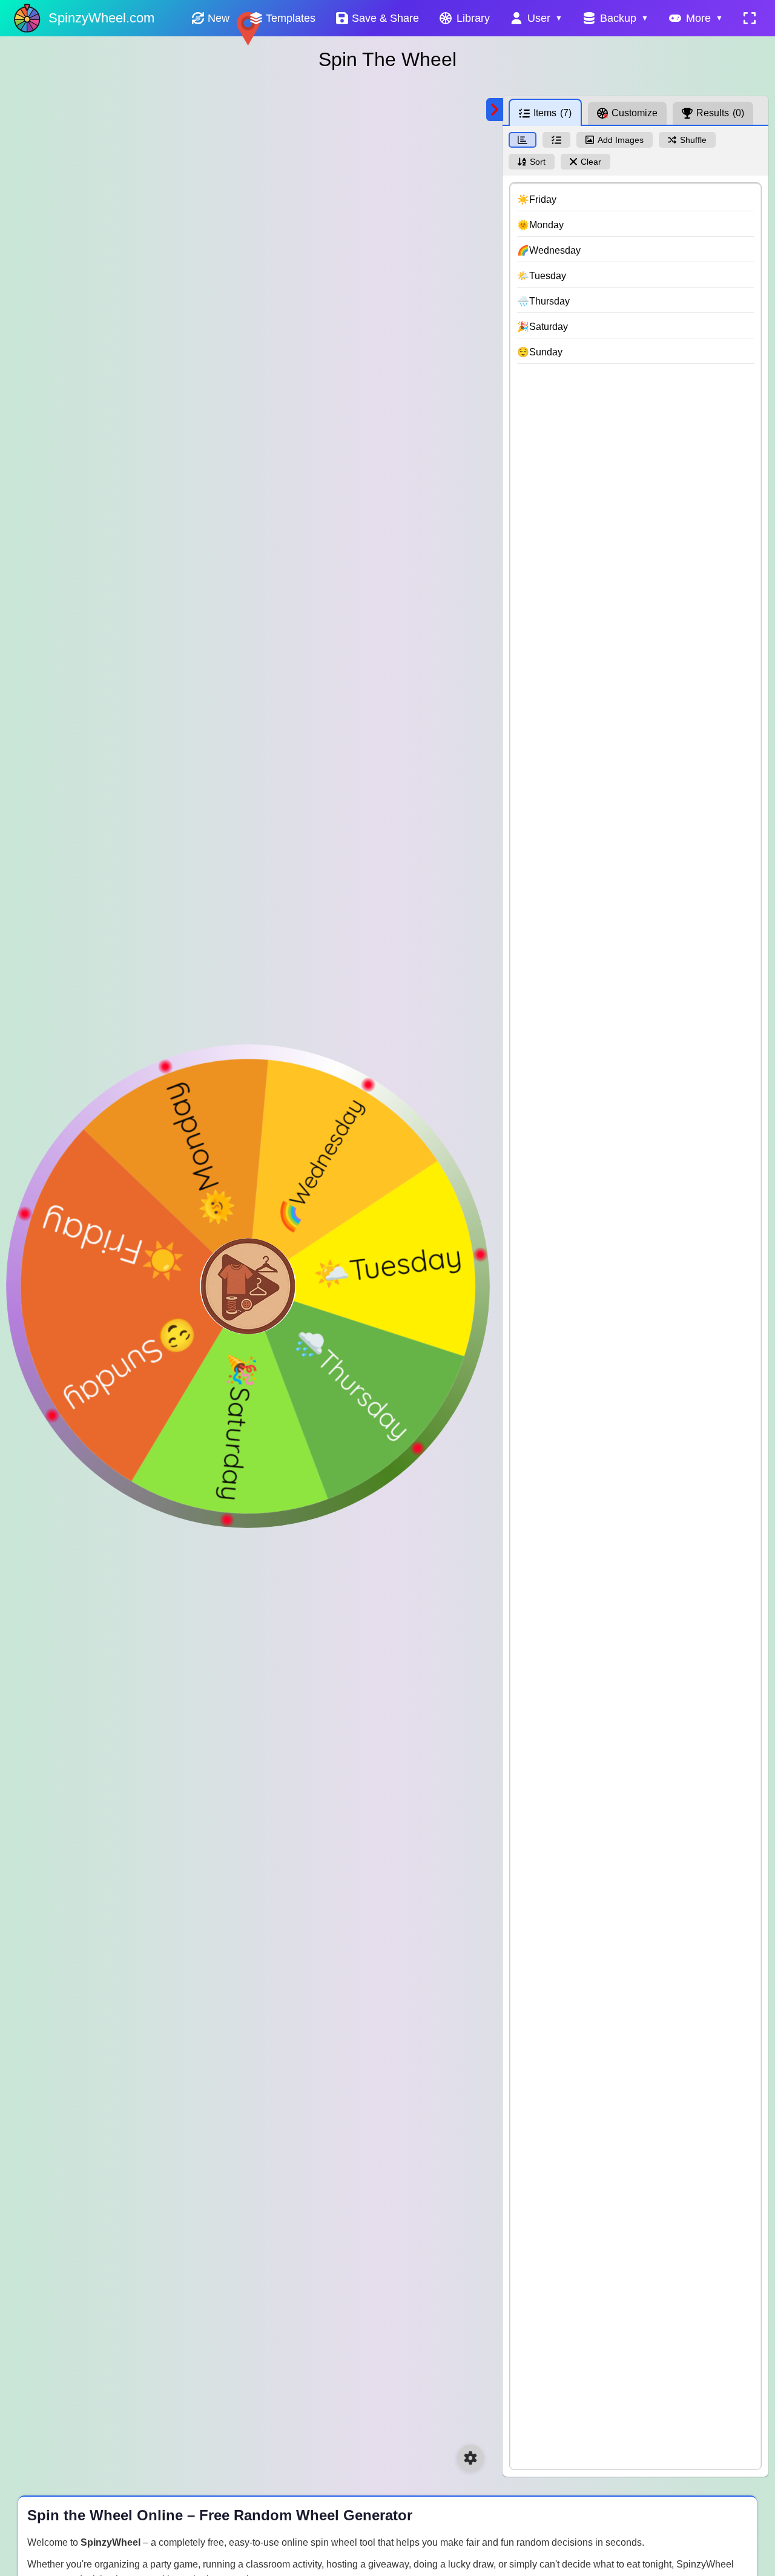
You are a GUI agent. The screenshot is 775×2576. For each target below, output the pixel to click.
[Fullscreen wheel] (750, 18)
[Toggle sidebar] (495, 110)
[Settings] (470, 2458)
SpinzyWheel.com (101, 18)
